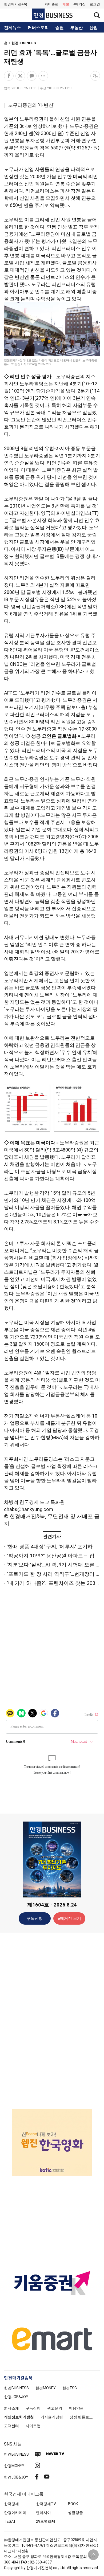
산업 (94, 28)
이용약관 (76, 2408)
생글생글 (75, 2513)
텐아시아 (43, 2513)
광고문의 (55, 2408)
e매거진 (79, 4)
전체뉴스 (13, 28)
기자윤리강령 (52, 2417)
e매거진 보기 (69, 1918)
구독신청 (35, 1918)
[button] (95, 4)
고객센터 (11, 2426)
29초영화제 (46, 2521)
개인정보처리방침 (19, 2417)
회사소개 (11, 2408)
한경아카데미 (15, 2513)
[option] (52, 2142)
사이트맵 (33, 2426)
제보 (66, 4)
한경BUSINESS (24, 43)
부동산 (77, 28)
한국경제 (11, 2504)
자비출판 (51, 4)
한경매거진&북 (16, 4)
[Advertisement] (52, 2020)
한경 (16, 2388)
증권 (59, 28)
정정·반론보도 (81, 2417)
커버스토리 (38, 28)
